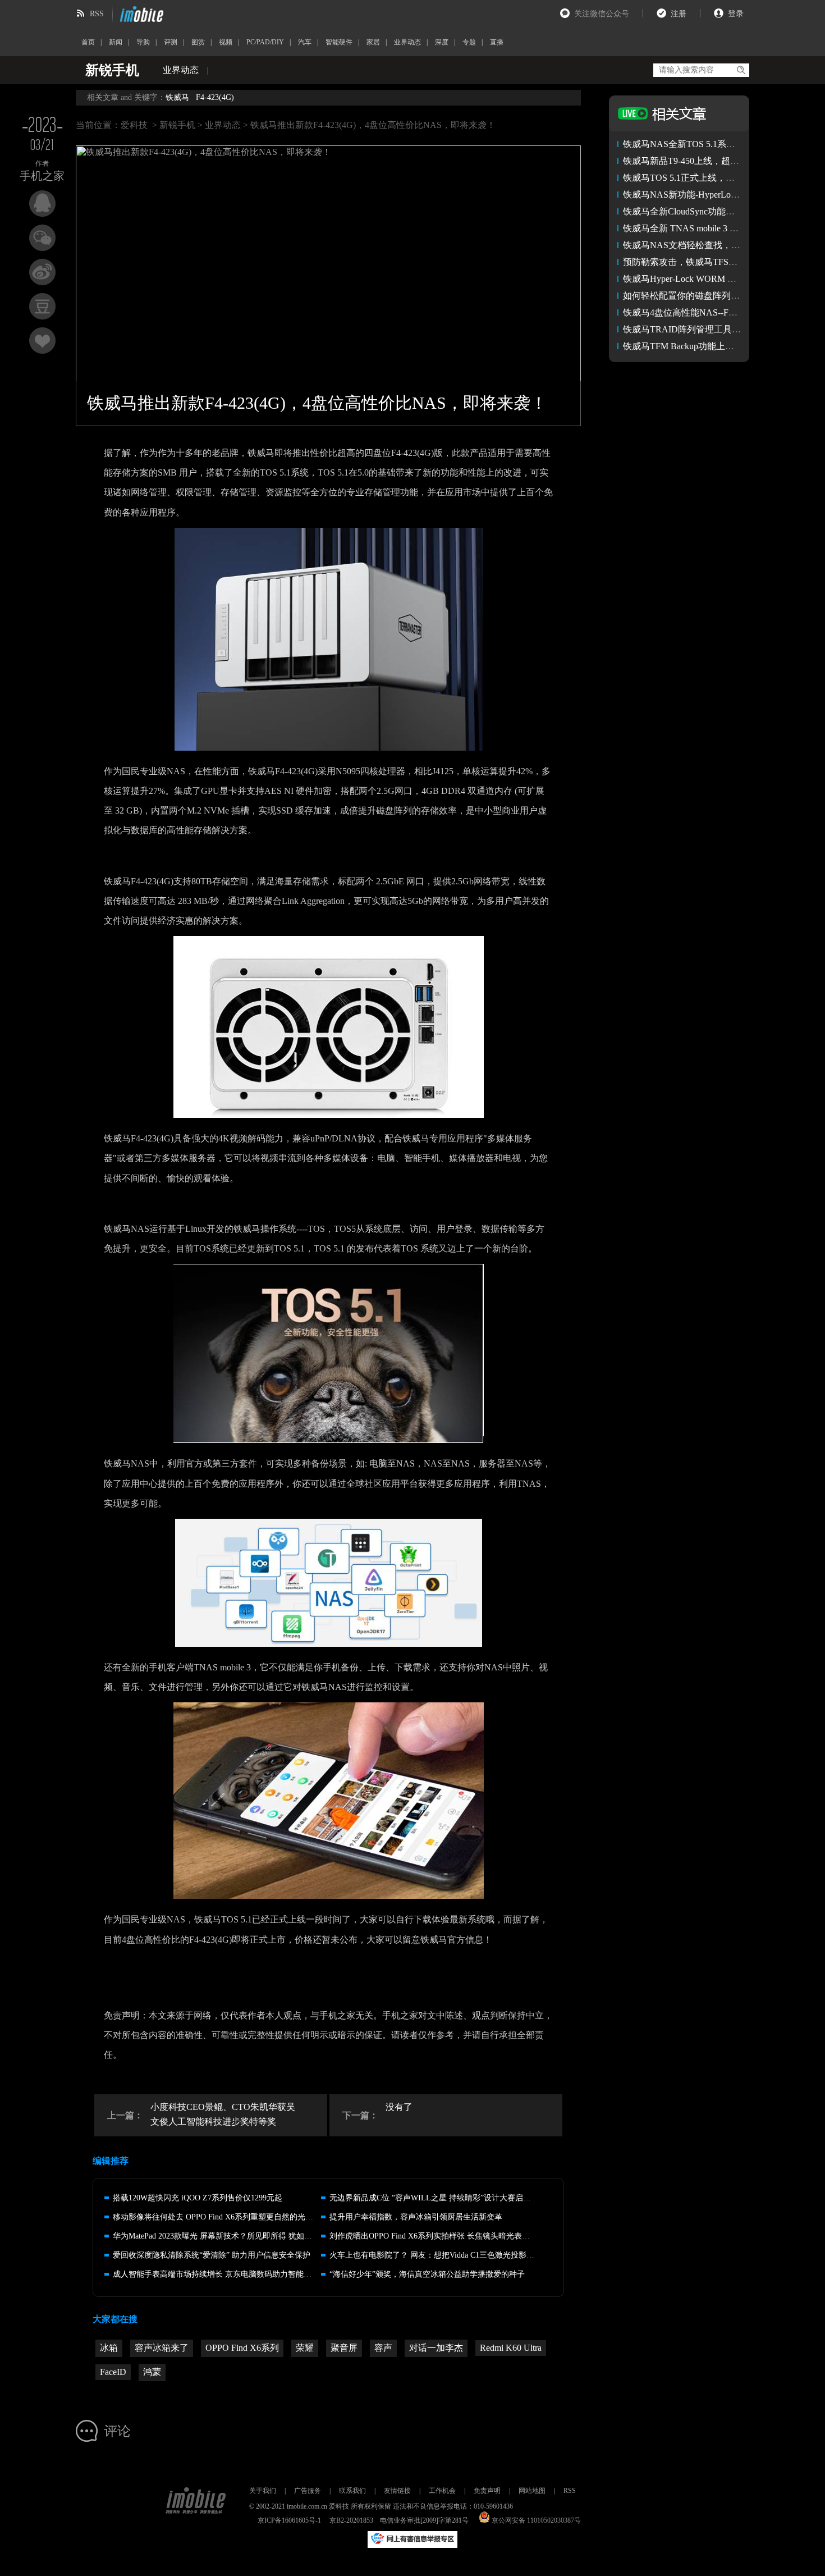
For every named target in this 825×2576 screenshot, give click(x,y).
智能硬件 (339, 42)
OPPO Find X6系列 (242, 2348)
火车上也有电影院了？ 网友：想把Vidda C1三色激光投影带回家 (440, 2255)
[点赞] (42, 341)
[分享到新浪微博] (42, 272)
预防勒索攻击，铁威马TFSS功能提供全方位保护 (719, 262)
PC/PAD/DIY (265, 42)
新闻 (116, 42)
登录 (736, 14)
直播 (497, 42)
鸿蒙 (152, 2372)
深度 (442, 42)
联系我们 (352, 2491)
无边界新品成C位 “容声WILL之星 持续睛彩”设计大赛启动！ (434, 2198)
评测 (171, 42)
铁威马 (177, 97)
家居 (373, 42)
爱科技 (134, 125)
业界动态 (407, 42)
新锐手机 (177, 125)
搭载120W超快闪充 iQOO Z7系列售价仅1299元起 (198, 2198)
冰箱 (109, 2348)
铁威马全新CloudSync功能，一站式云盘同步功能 (719, 211)
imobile (140, 14)
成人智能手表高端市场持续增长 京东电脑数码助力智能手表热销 (224, 2274)
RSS (97, 14)
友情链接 (397, 2491)
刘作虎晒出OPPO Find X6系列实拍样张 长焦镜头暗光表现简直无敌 (445, 2236)
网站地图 (532, 2491)
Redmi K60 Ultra (511, 2348)
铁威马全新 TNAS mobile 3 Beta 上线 (695, 228)
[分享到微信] (42, 238)
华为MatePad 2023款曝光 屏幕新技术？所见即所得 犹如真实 (216, 2236)
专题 (469, 42)
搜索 (741, 70)
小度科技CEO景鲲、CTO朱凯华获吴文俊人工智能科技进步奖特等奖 (223, 2114)
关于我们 (263, 2491)
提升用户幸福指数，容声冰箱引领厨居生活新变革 (416, 2217)
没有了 (399, 2107)
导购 (143, 42)
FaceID (113, 2372)
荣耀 (305, 2348)
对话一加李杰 (436, 2348)
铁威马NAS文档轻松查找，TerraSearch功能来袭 (716, 245)
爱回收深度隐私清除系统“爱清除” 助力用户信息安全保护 (212, 2255)
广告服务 (308, 2491)
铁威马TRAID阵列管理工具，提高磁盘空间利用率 (722, 329)
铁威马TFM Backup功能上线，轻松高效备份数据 (719, 346)
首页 (88, 42)
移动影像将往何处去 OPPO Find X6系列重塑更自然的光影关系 (221, 2217)
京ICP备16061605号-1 (289, 2520)
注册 (679, 14)
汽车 (305, 42)
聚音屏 (344, 2348)
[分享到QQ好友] (42, 204)
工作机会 (442, 2491)
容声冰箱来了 (162, 2348)
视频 (226, 42)
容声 (383, 2348)
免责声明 (487, 2491)
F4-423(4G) (215, 97)
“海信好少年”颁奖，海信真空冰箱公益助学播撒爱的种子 (427, 2274)
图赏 (198, 42)
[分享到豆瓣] (42, 306)
